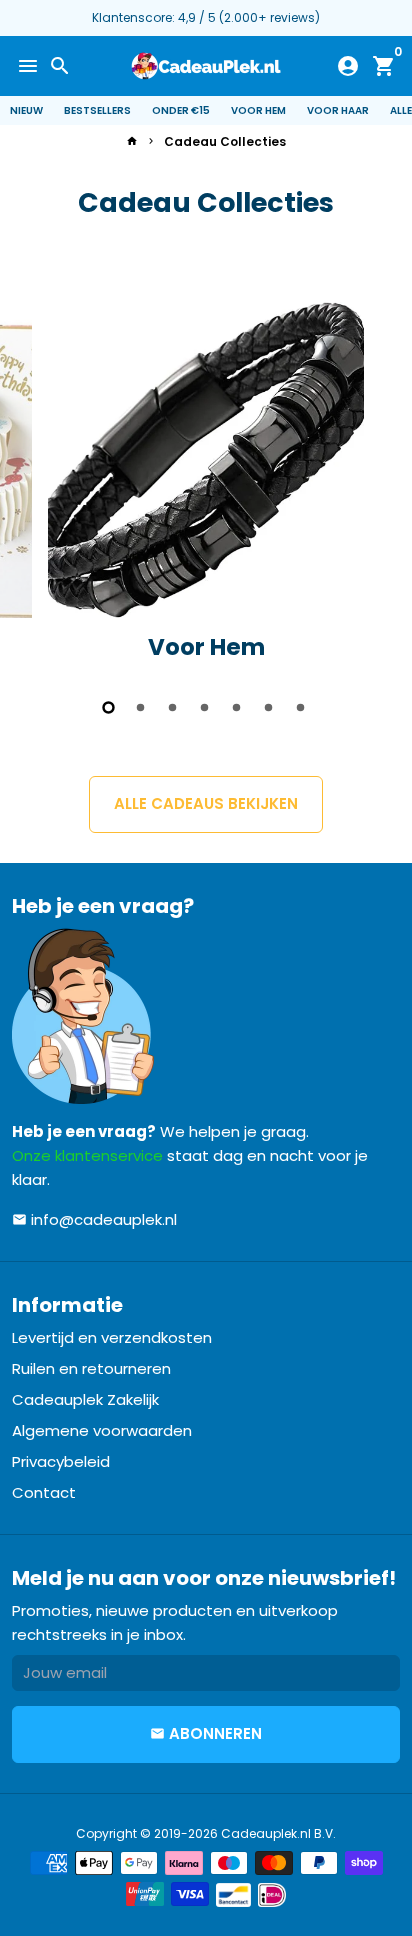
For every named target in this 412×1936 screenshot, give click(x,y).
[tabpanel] (206, 490)
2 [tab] (142, 707)
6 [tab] (270, 707)
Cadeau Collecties (225, 141)
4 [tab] (206, 707)
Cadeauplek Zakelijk (85, 1399)
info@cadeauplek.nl (94, 1219)
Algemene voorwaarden (102, 1430)
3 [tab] (174, 707)
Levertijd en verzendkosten (112, 1337)
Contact (44, 1492)
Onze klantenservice (87, 1155)
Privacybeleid (61, 1461)
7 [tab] (302, 707)
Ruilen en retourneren (91, 1368)
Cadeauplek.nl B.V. (278, 1833)
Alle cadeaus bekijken (206, 803)
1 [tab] (110, 707)
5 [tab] (238, 707)
